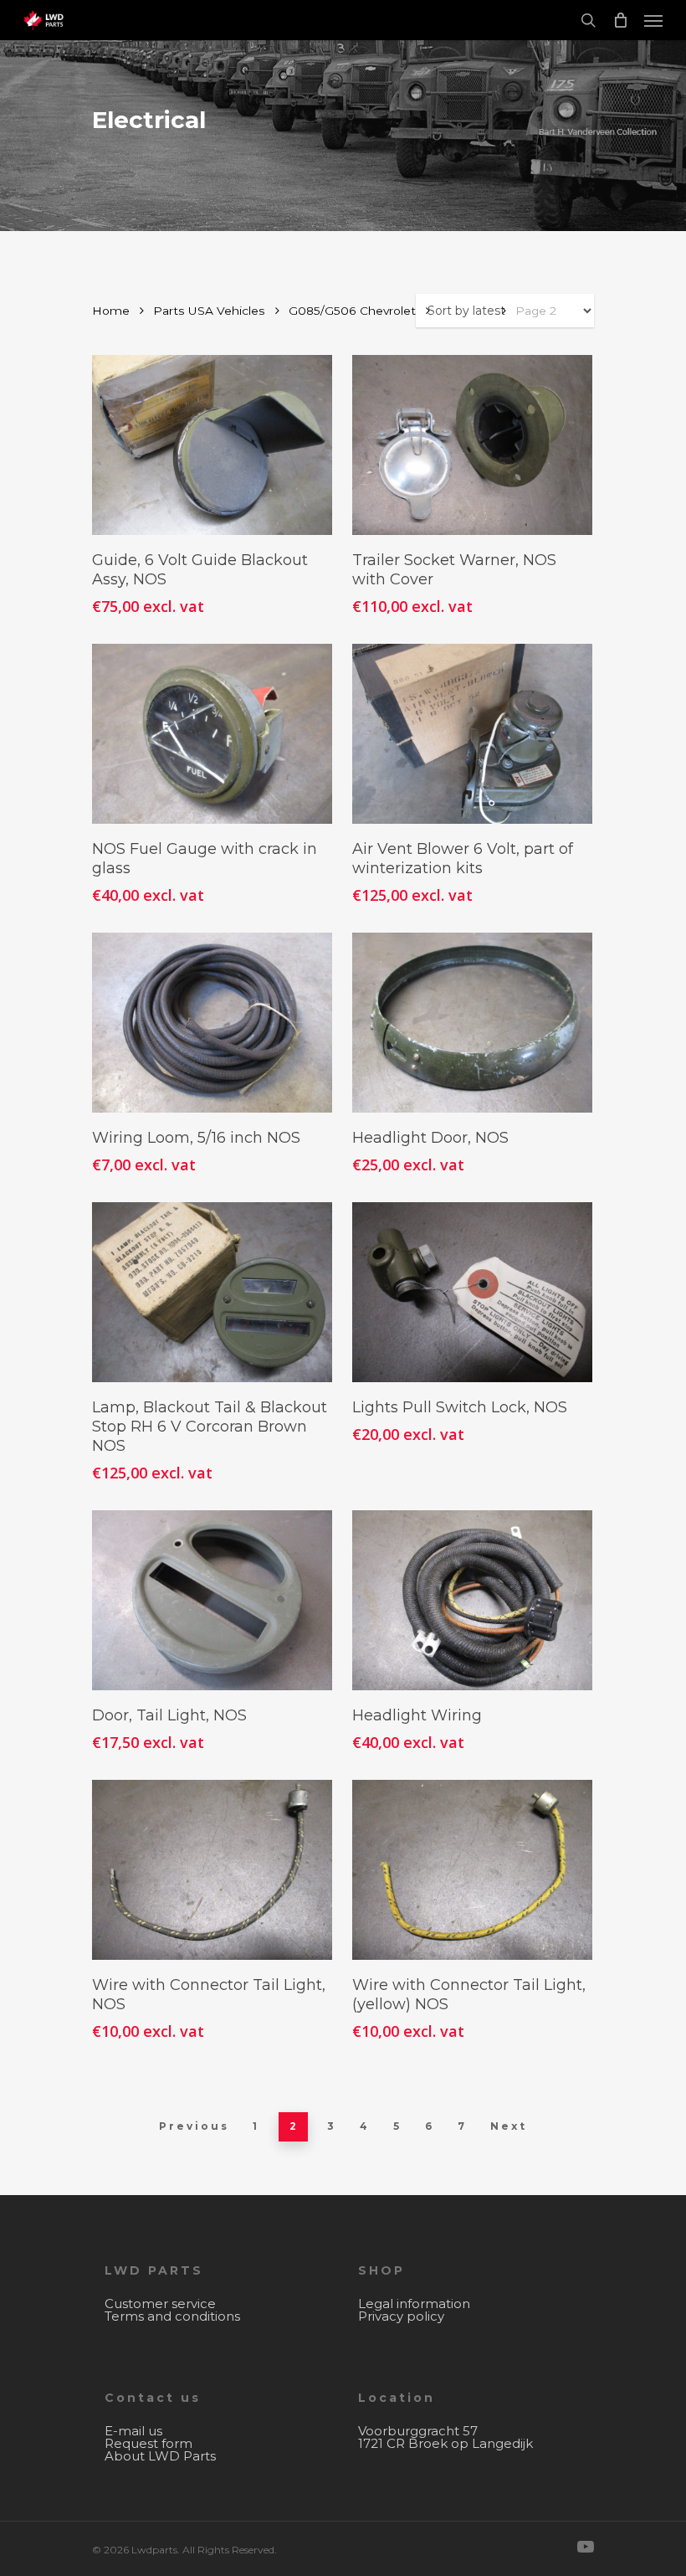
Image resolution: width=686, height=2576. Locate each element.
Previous (194, 2126)
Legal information (414, 2303)
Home (111, 311)
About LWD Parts (160, 2456)
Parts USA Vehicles (209, 311)
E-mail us (133, 2431)
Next (509, 2126)
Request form (148, 2443)
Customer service (160, 2303)
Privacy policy (401, 2316)
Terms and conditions (172, 2316)
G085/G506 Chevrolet (352, 311)
